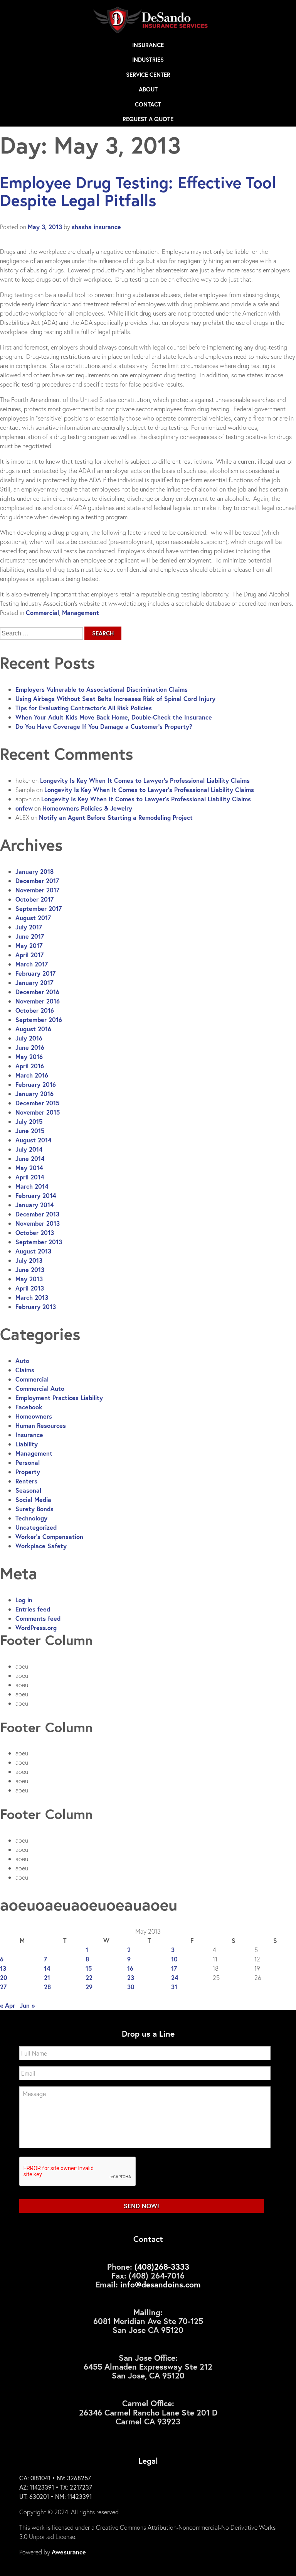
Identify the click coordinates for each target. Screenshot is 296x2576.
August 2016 (33, 1029)
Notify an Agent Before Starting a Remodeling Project (116, 817)
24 (175, 1977)
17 (174, 1968)
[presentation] (78, 2172)
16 (130, 1968)
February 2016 (36, 1084)
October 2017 (34, 899)
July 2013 (29, 1260)
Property (28, 1472)
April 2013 (30, 1288)
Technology (31, 1518)
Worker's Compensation (49, 1536)
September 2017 (39, 908)
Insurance (148, 45)
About (148, 89)
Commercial (42, 612)
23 (131, 1977)
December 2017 (37, 881)
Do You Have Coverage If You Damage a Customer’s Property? (104, 726)
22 (89, 1977)
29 (89, 1987)
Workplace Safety (41, 1546)
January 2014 (34, 1205)
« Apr (8, 2005)
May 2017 (29, 945)
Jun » (27, 2005)
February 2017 (35, 973)
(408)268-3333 (162, 2267)
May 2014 (29, 1168)
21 (47, 1977)
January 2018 (34, 871)
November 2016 (38, 1001)
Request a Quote (148, 119)
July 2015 (29, 1121)
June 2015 (30, 1131)
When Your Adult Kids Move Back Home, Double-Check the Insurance (114, 717)
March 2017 (32, 964)
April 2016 (30, 1066)
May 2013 (29, 1279)
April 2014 (30, 1177)
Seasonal (28, 1490)
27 (3, 1987)
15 (89, 1968)
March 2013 (32, 1297)
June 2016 (30, 1047)
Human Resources (41, 1425)
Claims (25, 1370)
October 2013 (35, 1232)
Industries (148, 59)
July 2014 (29, 1149)
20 (4, 1977)
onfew (24, 808)
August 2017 (33, 918)
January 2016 (34, 1094)
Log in (24, 1600)
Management (81, 612)
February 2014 (36, 1195)
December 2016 (37, 992)
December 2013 (37, 1214)
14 (47, 1968)
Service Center (148, 74)
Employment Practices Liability (59, 1398)
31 (174, 1987)
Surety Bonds (34, 1509)
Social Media (33, 1499)
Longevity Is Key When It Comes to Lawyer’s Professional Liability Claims (145, 780)
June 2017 (30, 936)
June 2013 (30, 1269)
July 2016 (29, 1038)
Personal (28, 1462)
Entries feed (33, 1609)
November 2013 (38, 1223)
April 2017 (29, 955)
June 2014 (30, 1158)
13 (3, 1968)
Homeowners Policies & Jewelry (87, 808)
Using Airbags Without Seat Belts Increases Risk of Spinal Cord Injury (115, 698)
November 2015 (38, 1112)
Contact (148, 104)
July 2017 (29, 927)
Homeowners (34, 1416)
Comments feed (38, 1618)
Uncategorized (36, 1527)
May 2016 (29, 1057)
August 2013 (33, 1251)
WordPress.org (36, 1628)
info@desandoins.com (161, 2284)
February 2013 (36, 1307)
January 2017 (34, 982)
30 (131, 1987)
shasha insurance (96, 227)
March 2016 (32, 1075)
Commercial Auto (40, 1388)
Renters (26, 1481)
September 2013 (39, 1242)
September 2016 (39, 1019)
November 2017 (37, 890)
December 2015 (37, 1103)
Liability (27, 1444)
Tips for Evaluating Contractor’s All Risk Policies (84, 708)
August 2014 (33, 1140)
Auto (22, 1361)
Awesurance (69, 2552)
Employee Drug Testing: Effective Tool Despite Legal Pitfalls (138, 191)
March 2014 (32, 1186)
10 (174, 1959)
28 (47, 1987)
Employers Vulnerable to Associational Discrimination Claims (102, 689)
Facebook (29, 1407)
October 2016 (35, 1010)
